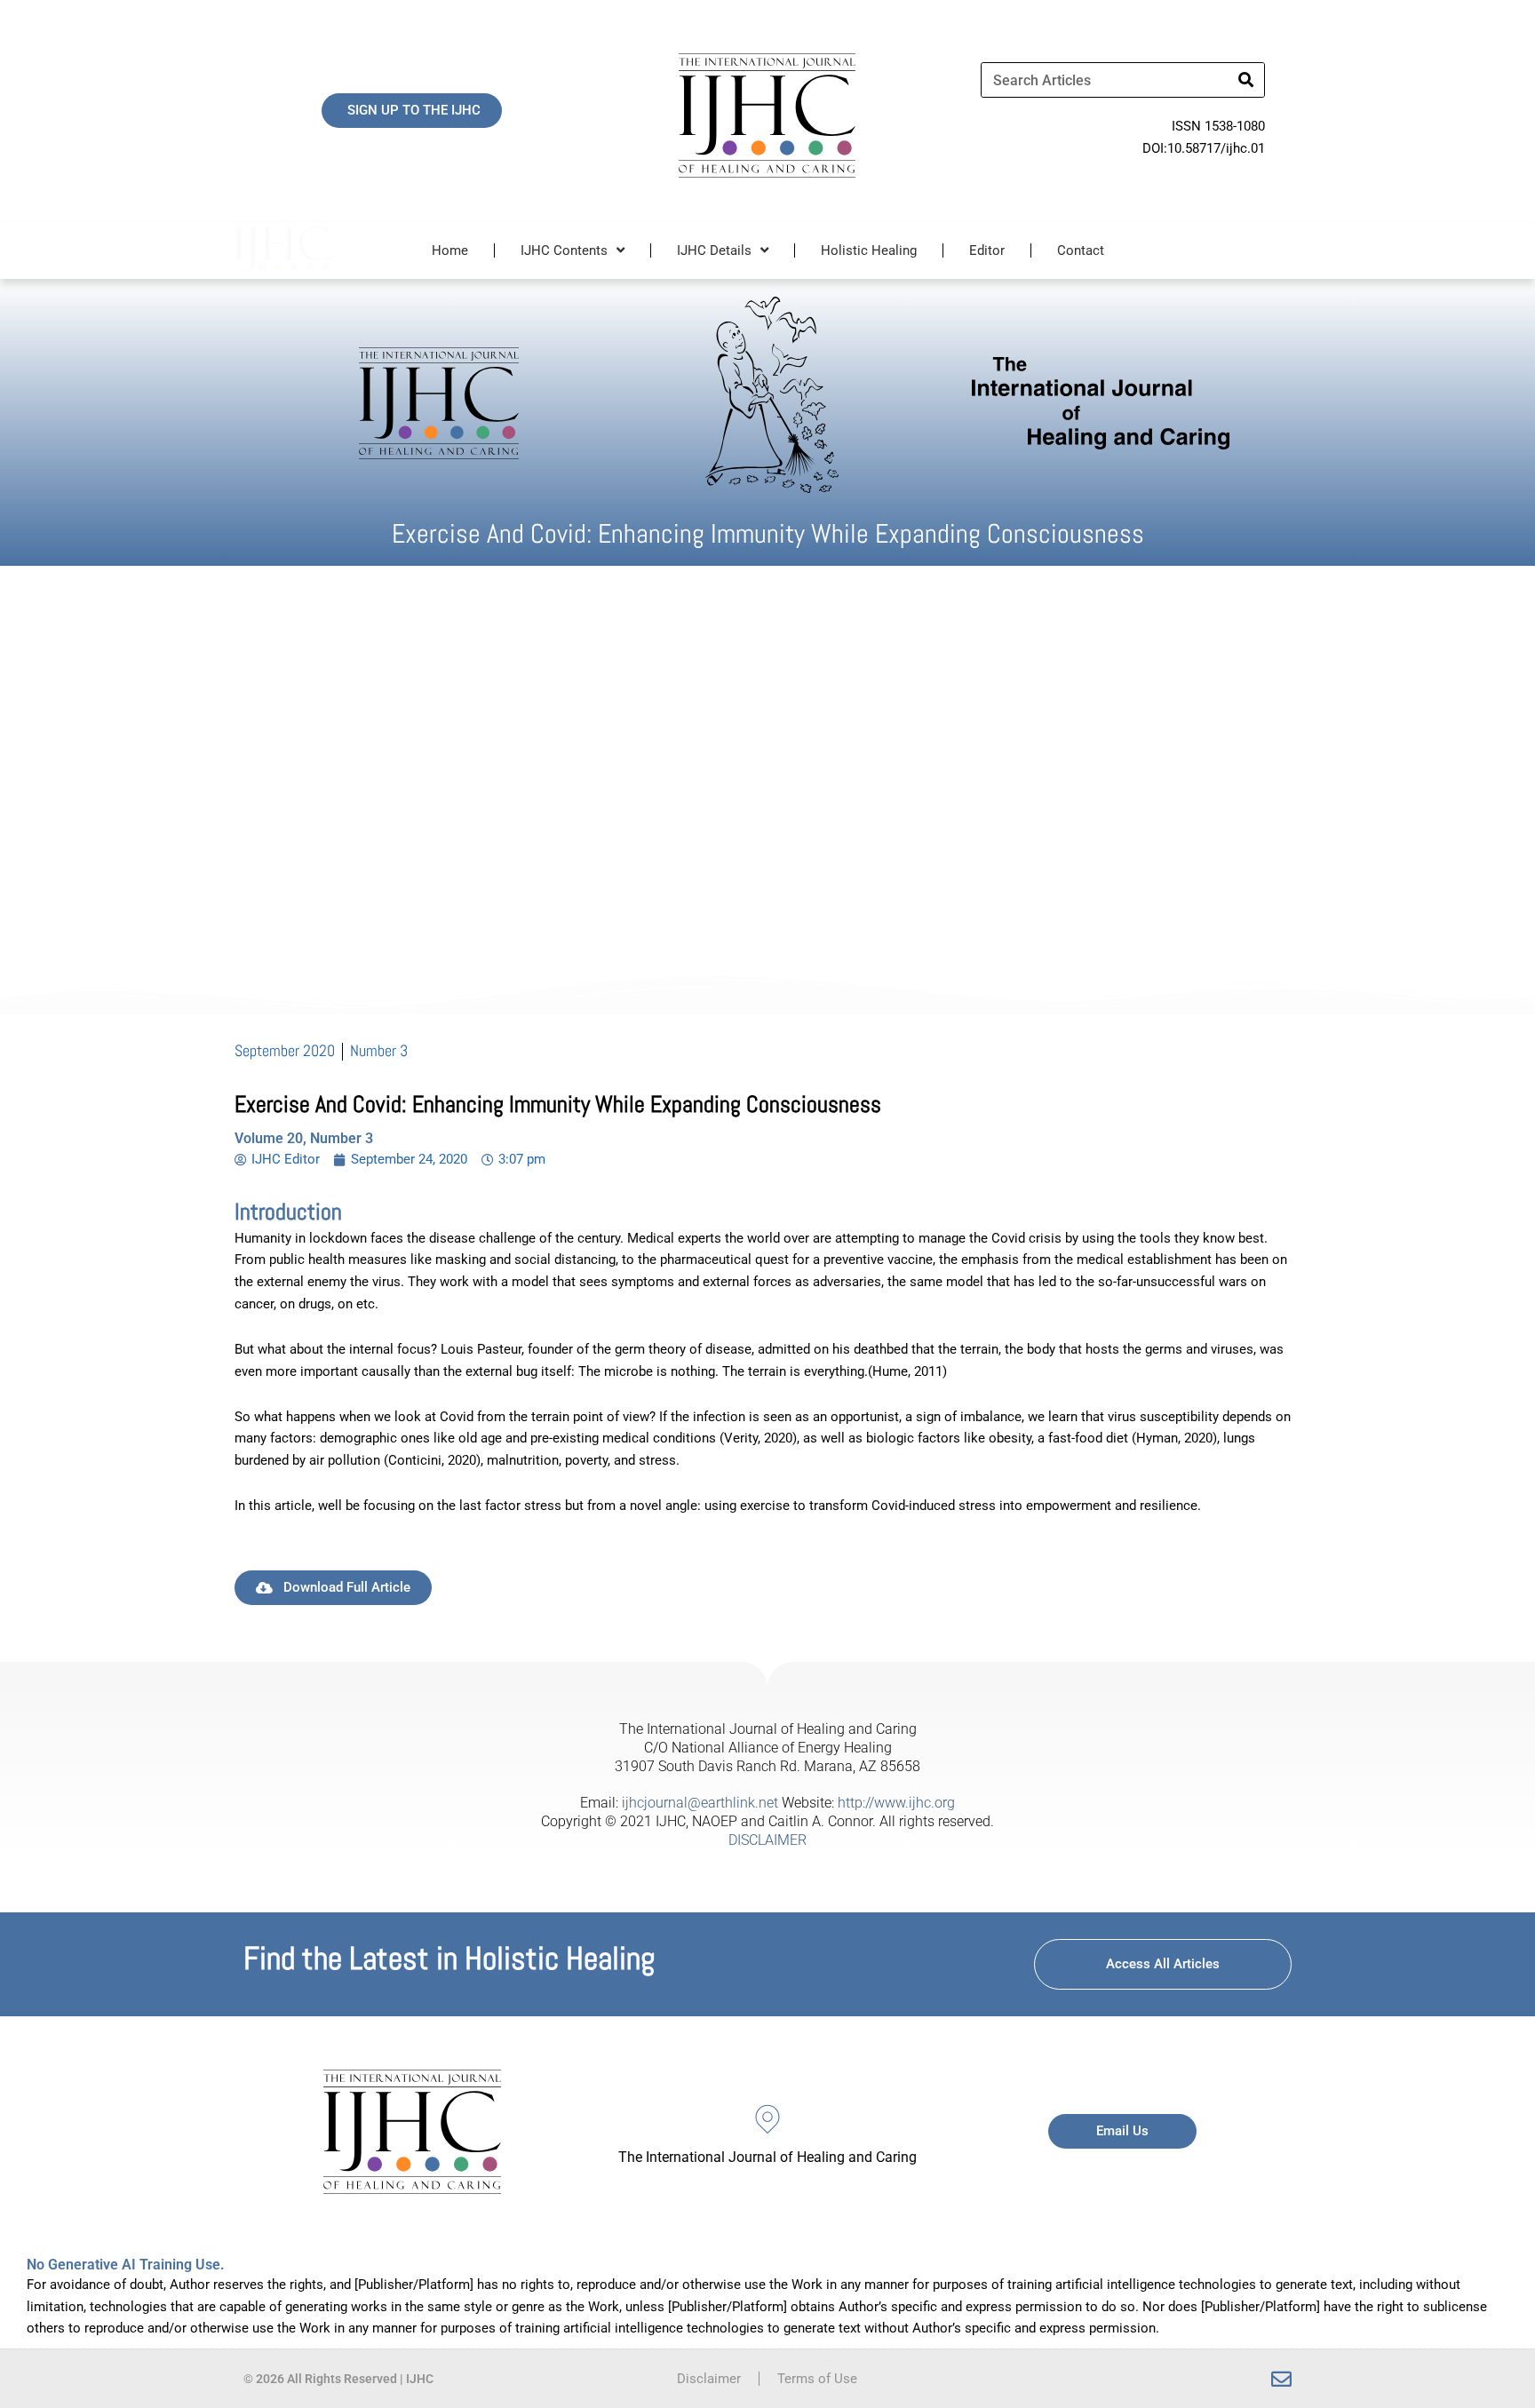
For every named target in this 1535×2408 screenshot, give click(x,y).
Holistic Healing (869, 250)
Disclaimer (709, 2379)
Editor (987, 250)
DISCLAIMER (767, 1840)
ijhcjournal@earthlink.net (700, 1803)
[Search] (1246, 80)
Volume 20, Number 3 (304, 1138)
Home (450, 250)
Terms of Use (817, 2379)
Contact (1081, 250)
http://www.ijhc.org (896, 1803)
